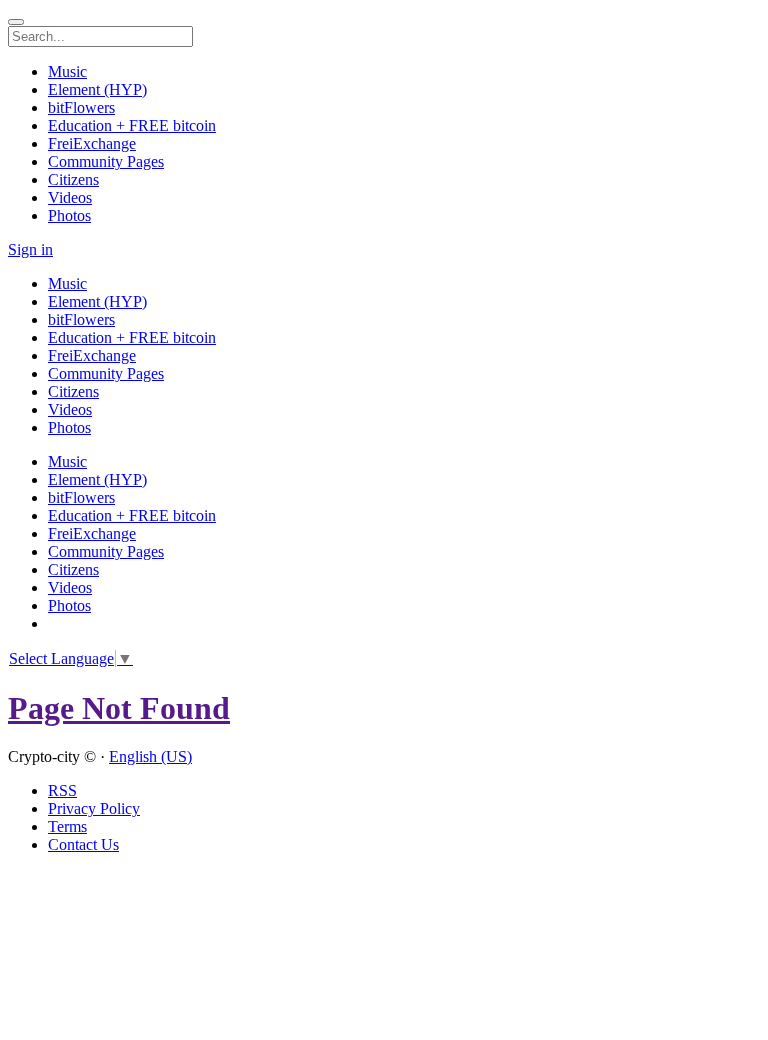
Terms (67, 826)
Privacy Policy (94, 808)
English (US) (150, 756)
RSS (62, 790)
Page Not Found (119, 708)
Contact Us (83, 844)
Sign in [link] (30, 249)
